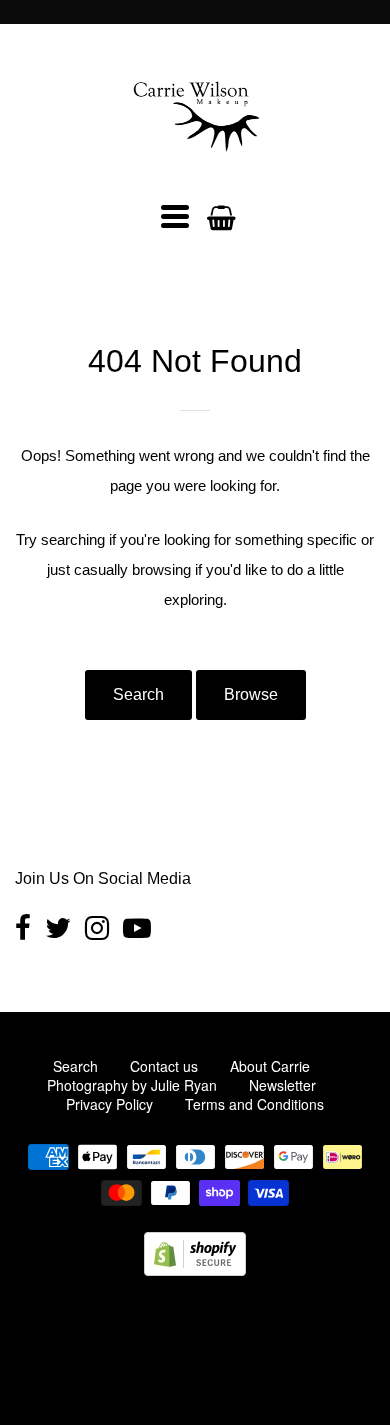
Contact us (164, 1066)
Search (138, 694)
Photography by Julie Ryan (132, 1085)
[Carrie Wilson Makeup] (195, 164)
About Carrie (270, 1066)
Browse (251, 694)
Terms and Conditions (254, 1104)
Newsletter (282, 1085)
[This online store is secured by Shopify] (195, 1269)
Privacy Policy (109, 1104)
